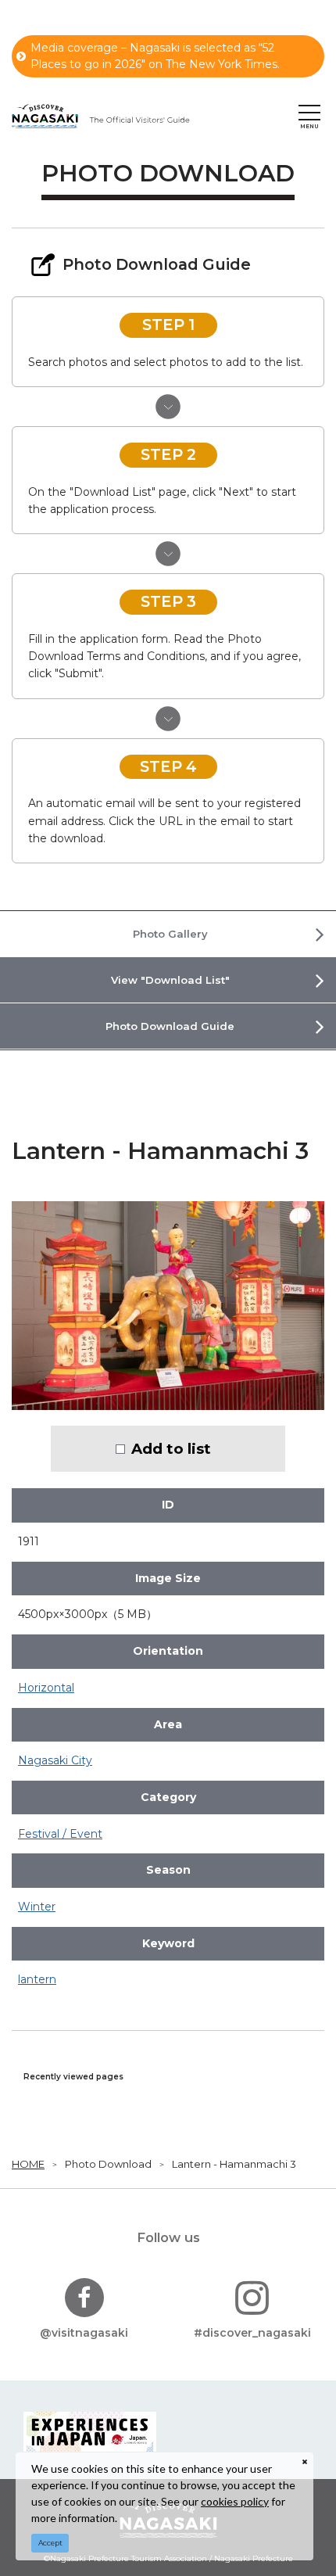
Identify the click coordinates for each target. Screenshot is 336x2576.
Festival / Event (60, 1834)
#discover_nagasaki (252, 2333)
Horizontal (46, 1688)
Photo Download (108, 2164)
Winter (37, 1907)
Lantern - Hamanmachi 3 (234, 2164)
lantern (37, 1979)
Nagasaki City (55, 1760)
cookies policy (235, 2501)
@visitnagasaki (84, 2333)
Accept (50, 2543)
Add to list (171, 1449)
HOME (28, 2164)
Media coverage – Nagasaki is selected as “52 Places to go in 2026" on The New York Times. (155, 56)
